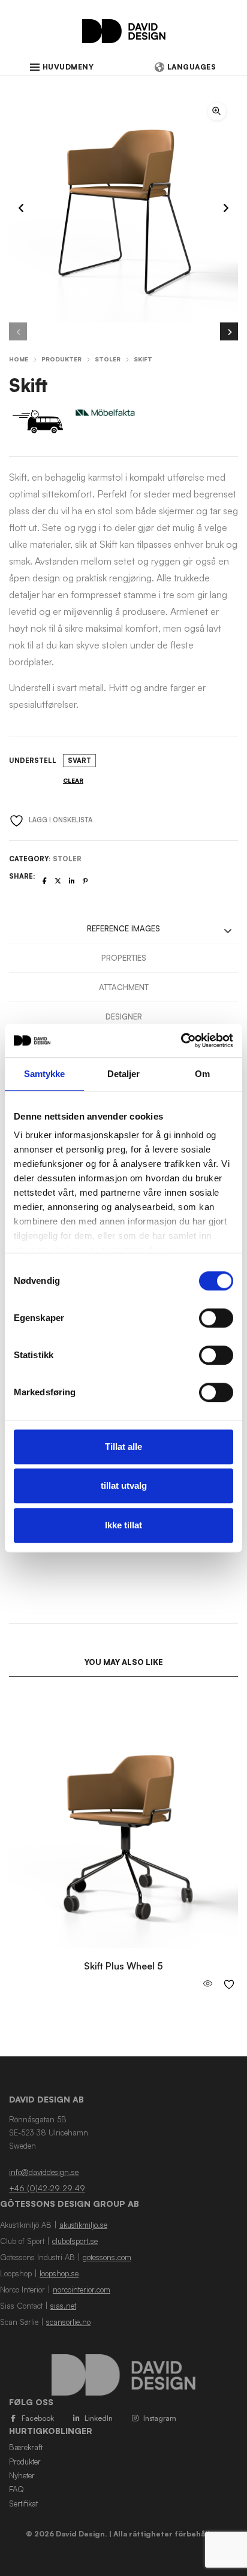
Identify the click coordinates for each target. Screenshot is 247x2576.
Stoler (108, 359)
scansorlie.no (68, 2322)
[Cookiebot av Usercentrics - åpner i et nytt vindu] (181, 1040)
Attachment (124, 987)
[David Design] (124, 37)
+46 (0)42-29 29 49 (47, 2188)
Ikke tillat (123, 1525)
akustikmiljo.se (83, 2225)
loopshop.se (59, 2273)
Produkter (61, 359)
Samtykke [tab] (45, 1074)
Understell (33, 761)
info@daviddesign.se (44, 2172)
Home (19, 359)
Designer (124, 1016)
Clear (73, 780)
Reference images (123, 928)
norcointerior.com (82, 2290)
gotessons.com (107, 2257)
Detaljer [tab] (124, 1074)
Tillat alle (123, 1447)
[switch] (216, 1318)
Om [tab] (202, 1074)
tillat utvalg (124, 1485)
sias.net (63, 2306)
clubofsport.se (75, 2241)
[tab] (123, 929)
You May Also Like (124, 1662)
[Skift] (45, 881)
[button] (217, 111)
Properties (124, 958)
